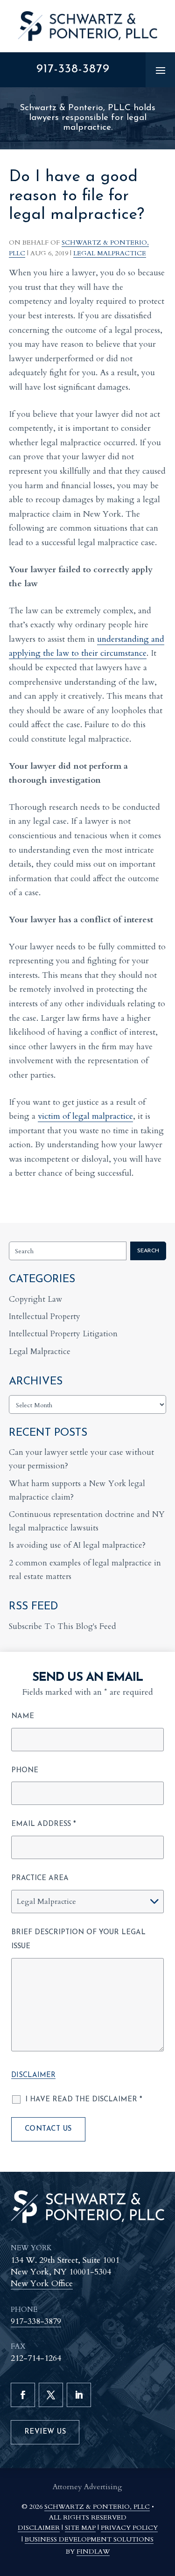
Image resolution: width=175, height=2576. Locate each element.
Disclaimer (33, 2075)
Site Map (80, 2528)
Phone (25, 1771)
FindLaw (93, 2551)
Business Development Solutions (89, 2539)
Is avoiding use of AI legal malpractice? (77, 1545)
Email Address (44, 1824)
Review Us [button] (45, 2432)
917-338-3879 (73, 69)
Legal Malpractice (110, 253)
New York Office (42, 2284)
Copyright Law (36, 1299)
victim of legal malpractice (85, 1116)
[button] (161, 70)
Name (23, 1716)
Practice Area (40, 1878)
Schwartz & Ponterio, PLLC (97, 2507)
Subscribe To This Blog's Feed (63, 1626)
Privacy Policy (129, 2528)
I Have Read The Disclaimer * (84, 2100)
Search (148, 1251)
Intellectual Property (45, 1316)
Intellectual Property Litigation (63, 1334)
